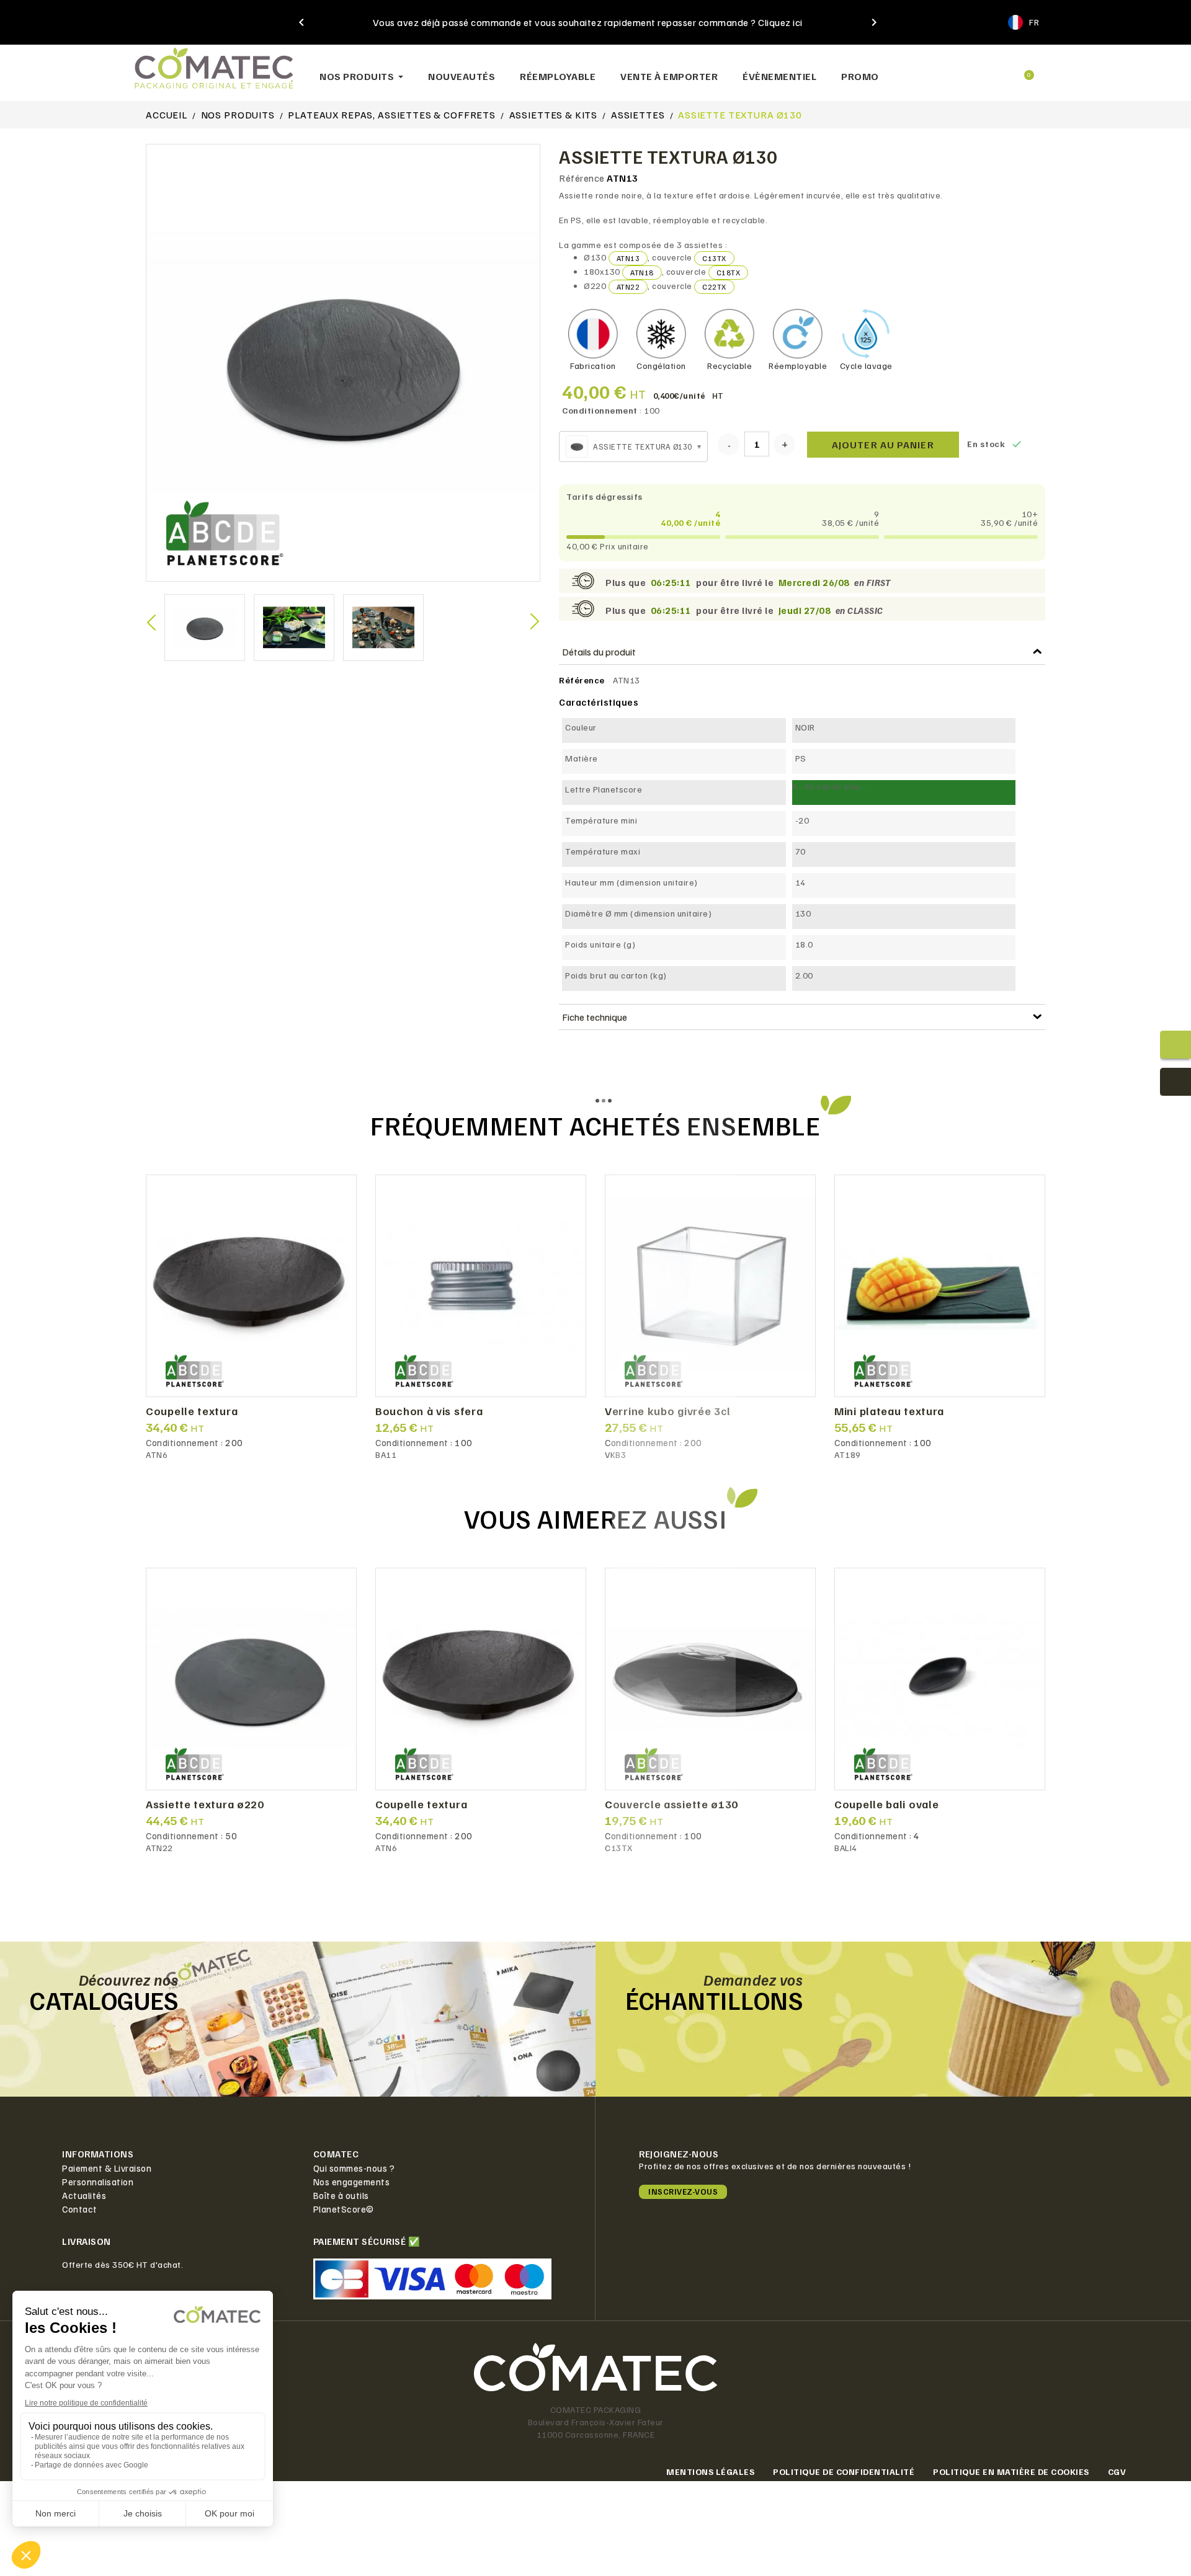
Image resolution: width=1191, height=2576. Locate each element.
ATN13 (628, 258)
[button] (937, 70)
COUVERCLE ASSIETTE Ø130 (671, 1805)
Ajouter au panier (883, 445)
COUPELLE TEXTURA (192, 1411)
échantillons (714, 2000)
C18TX (729, 273)
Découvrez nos (129, 1979)
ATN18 (642, 273)
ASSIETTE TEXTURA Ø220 (205, 1805)
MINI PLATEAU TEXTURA (889, 1411)
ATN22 (628, 287)
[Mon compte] (980, 70)
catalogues (104, 2000)
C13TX (714, 258)
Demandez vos (753, 1979)
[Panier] (1024, 70)
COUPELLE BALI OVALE (886, 1805)
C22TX (714, 287)
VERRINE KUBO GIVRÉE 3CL (668, 1411)
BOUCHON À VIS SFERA (429, 1411)
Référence (582, 178)
